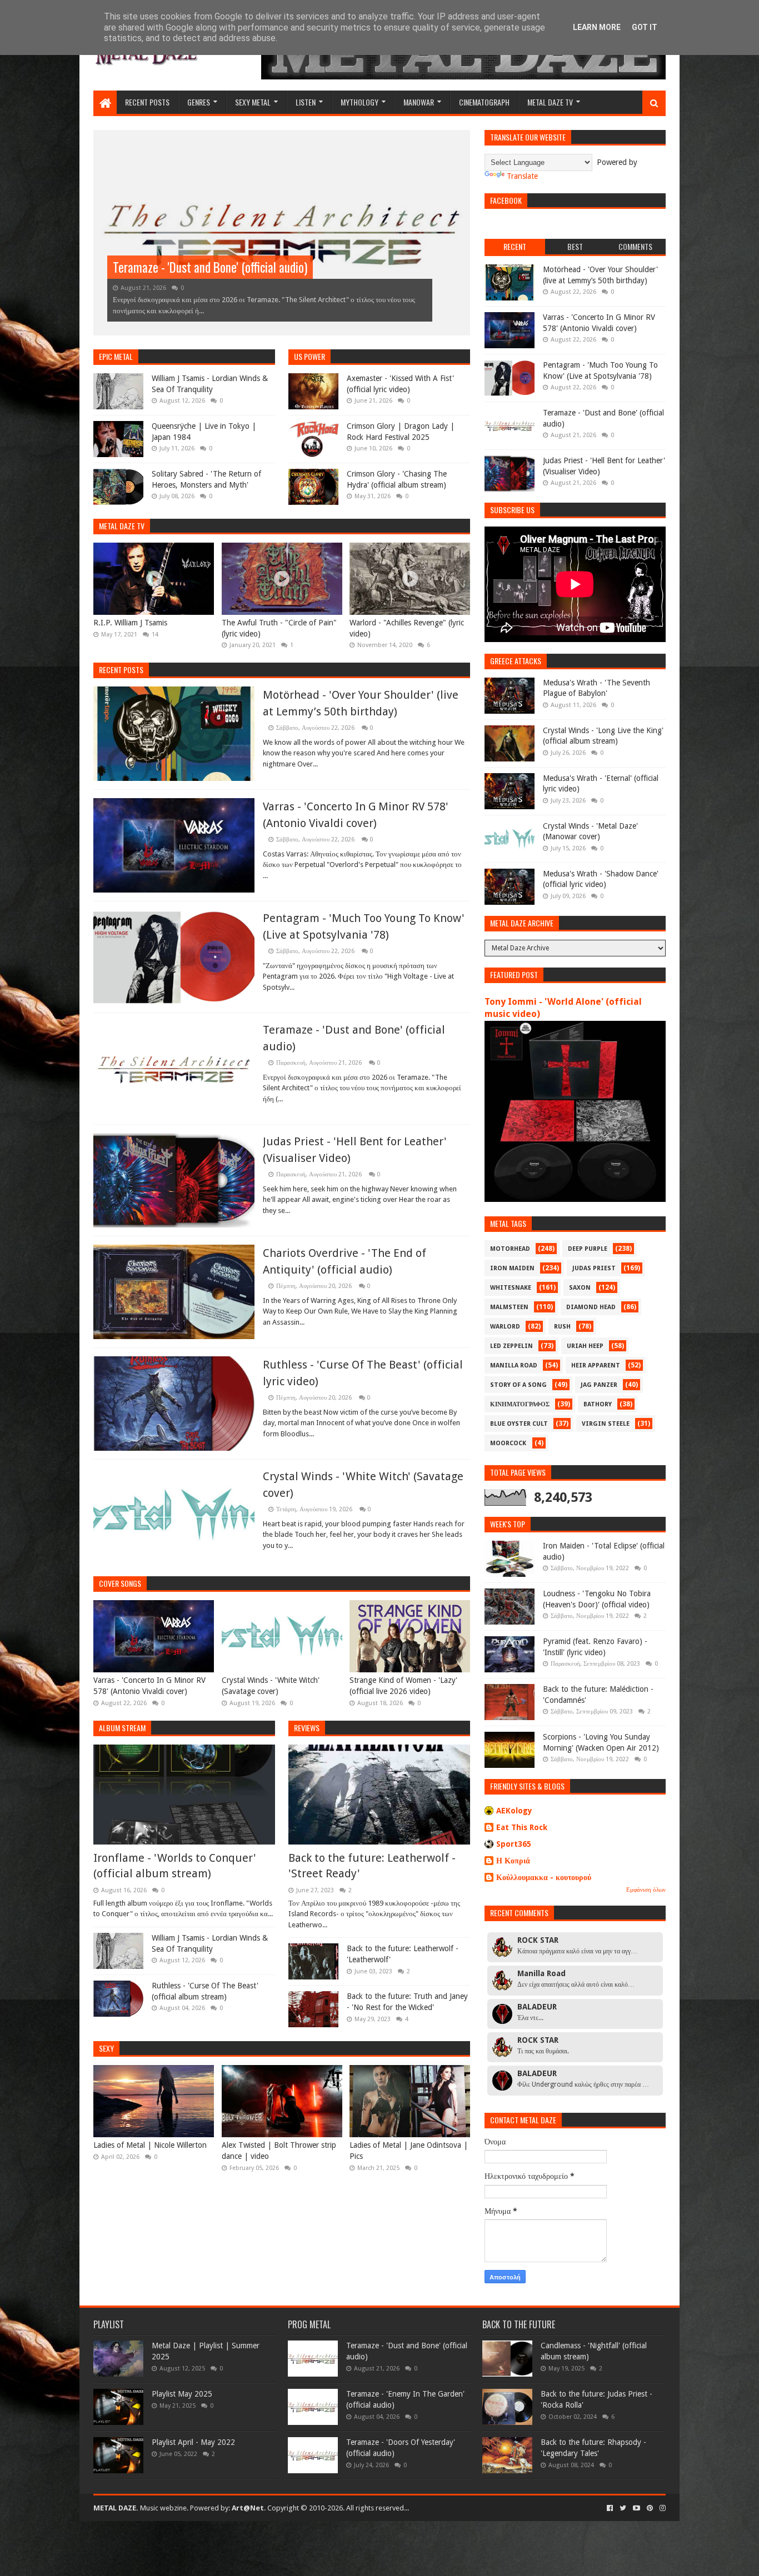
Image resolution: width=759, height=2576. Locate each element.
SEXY (106, 2048)
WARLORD (505, 1327)
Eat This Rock (522, 1827)
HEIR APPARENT (596, 1365)
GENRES (199, 102)
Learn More (597, 27)
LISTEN (306, 102)
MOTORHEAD (510, 1249)
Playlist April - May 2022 (193, 2442)
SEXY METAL (253, 102)
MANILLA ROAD (514, 1365)
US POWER (309, 356)
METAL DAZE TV (550, 102)
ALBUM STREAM (122, 1728)
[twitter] (623, 2508)
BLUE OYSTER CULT (519, 1424)
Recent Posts (121, 670)
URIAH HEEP (585, 1346)
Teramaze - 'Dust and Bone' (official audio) (210, 267)
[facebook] (610, 2508)
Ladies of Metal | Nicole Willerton (150, 2145)
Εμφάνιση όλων (646, 1890)
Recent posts (147, 102)
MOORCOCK (508, 1443)
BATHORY (598, 1404)
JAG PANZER (599, 1385)
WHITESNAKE (511, 1288)
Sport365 (514, 1844)
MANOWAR (419, 102)
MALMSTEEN (509, 1307)
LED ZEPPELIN (511, 1346)
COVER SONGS (120, 1583)
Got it (645, 27)
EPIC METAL (116, 356)
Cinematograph (484, 102)
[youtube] (636, 2508)
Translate (522, 176)
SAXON (580, 1288)
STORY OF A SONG (518, 1385)
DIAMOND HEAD (591, 1307)
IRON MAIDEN (512, 1268)
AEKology (514, 1811)
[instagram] (661, 2508)
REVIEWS (307, 1728)
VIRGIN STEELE (606, 1424)
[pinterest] (650, 2508)
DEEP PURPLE (588, 1249)
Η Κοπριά (513, 1861)
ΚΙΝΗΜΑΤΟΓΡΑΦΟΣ (520, 1404)
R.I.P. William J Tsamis (130, 623)
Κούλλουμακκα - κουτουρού (544, 1877)
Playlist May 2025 (182, 2394)
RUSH (562, 1327)
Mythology (359, 102)
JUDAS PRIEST (594, 1268)
